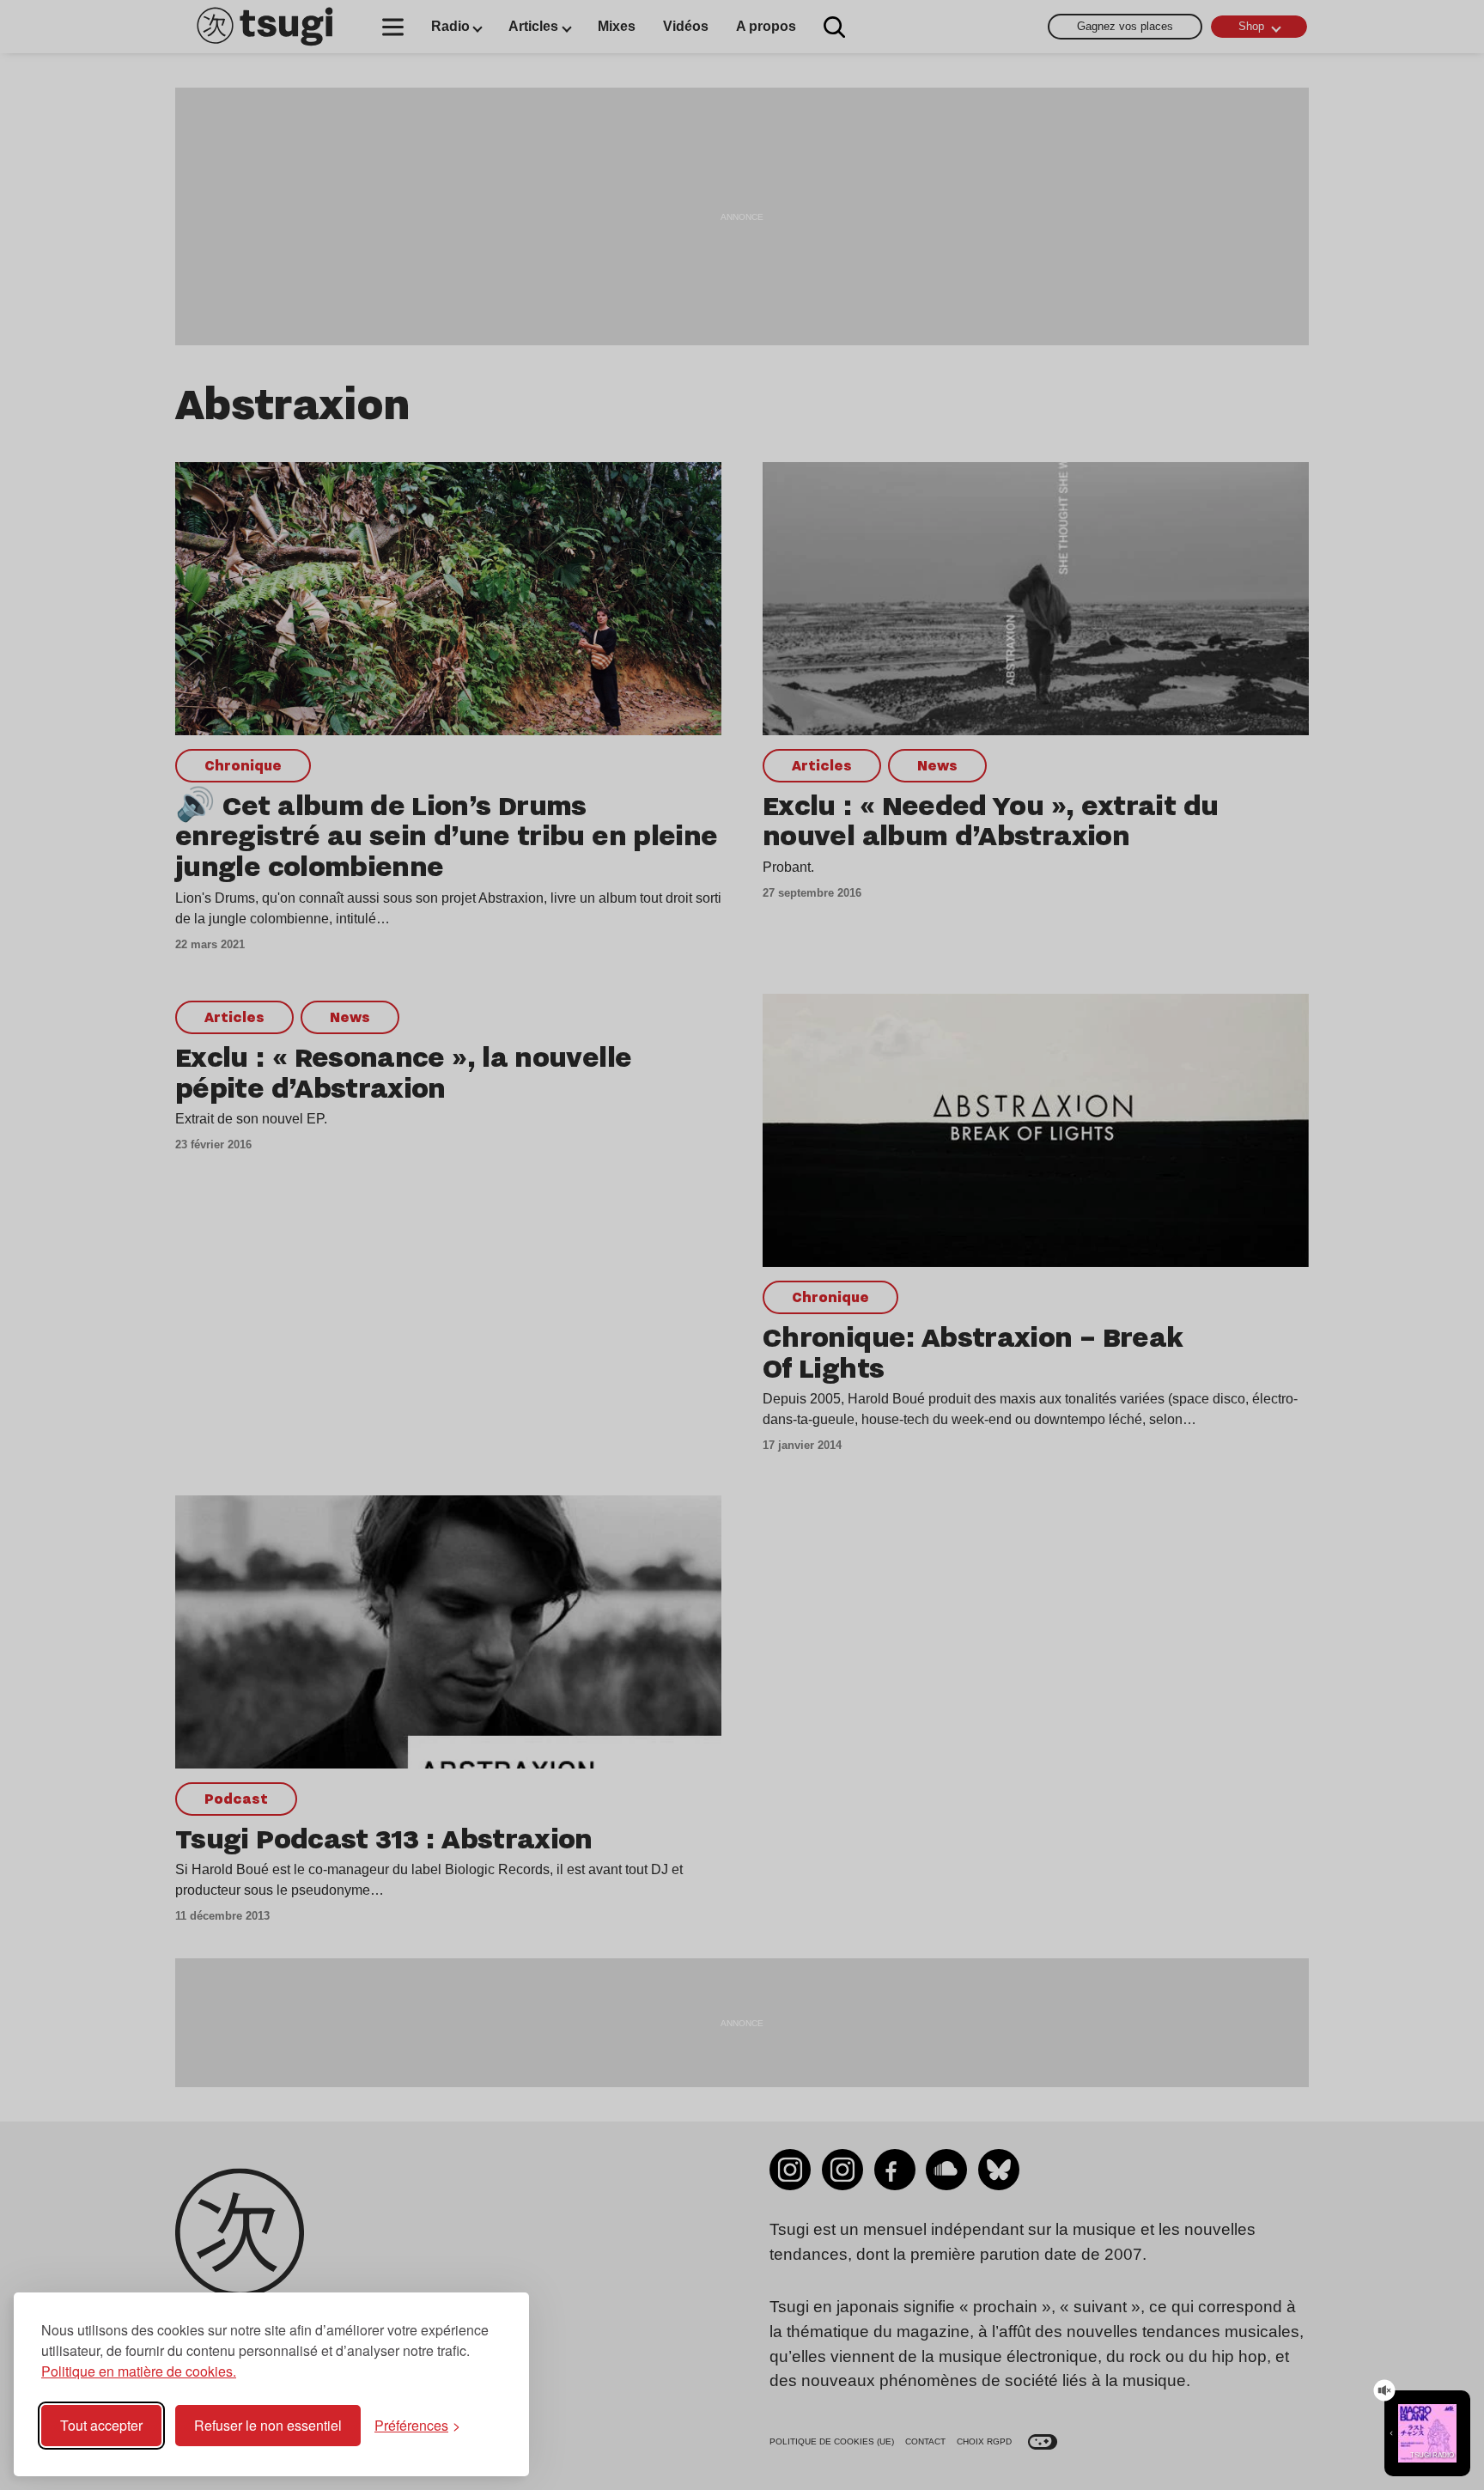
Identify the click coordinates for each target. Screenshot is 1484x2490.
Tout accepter (101, 2425)
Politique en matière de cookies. (139, 2371)
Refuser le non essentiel (268, 2425)
